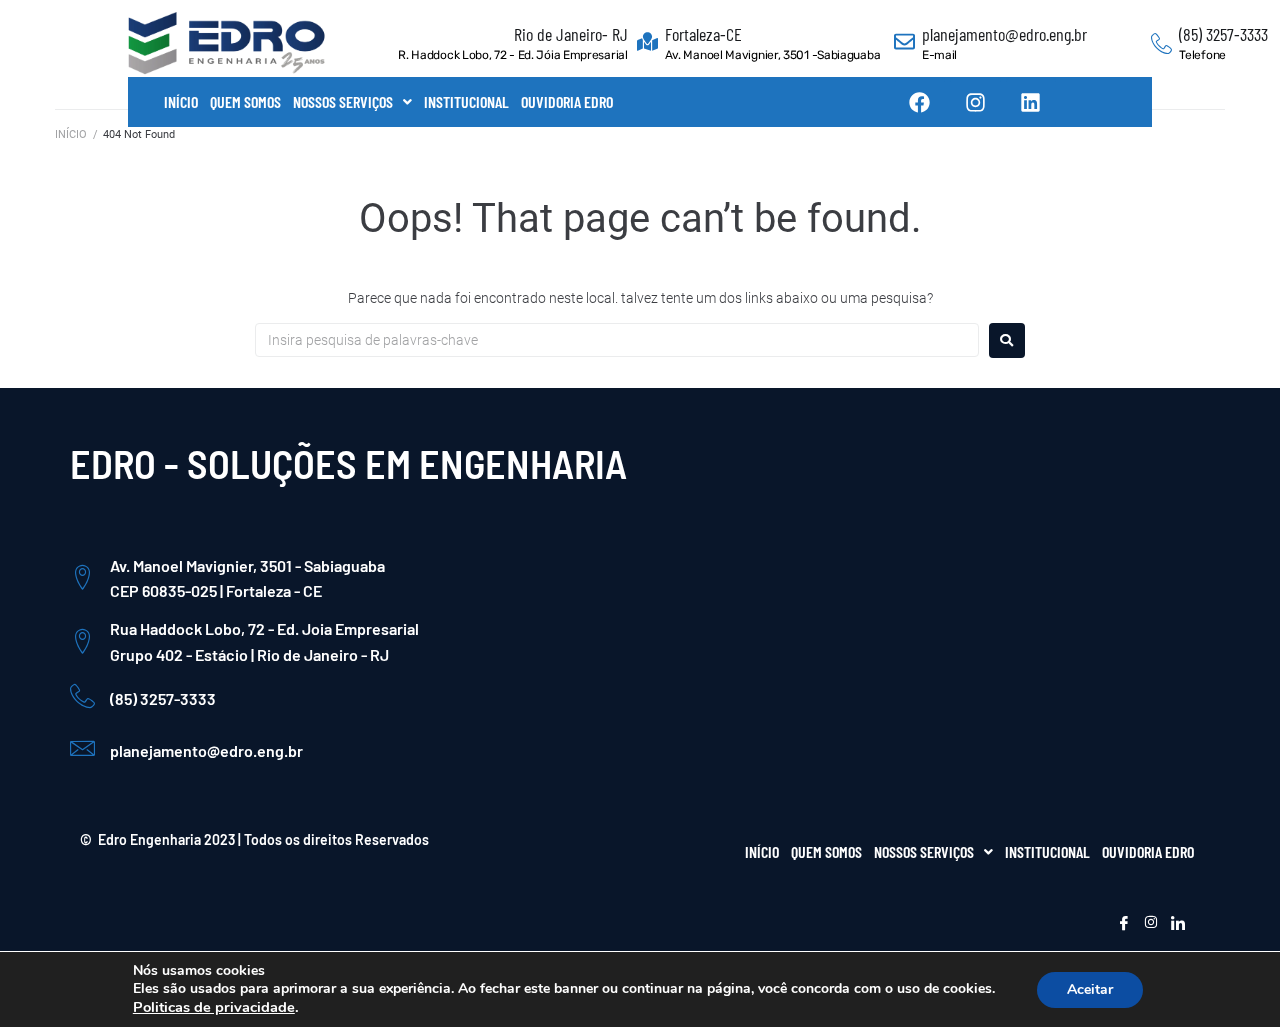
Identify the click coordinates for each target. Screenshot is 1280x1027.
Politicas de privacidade (214, 1007)
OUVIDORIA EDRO (567, 101)
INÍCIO (181, 101)
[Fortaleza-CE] (647, 43)
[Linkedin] (1031, 102)
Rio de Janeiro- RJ (571, 34)
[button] (352, 102)
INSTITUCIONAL (466, 101)
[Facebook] (920, 102)
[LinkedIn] (1178, 924)
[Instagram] (975, 102)
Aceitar (1090, 989)
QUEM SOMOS (245, 101)
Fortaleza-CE (703, 34)
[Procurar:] (617, 340)
